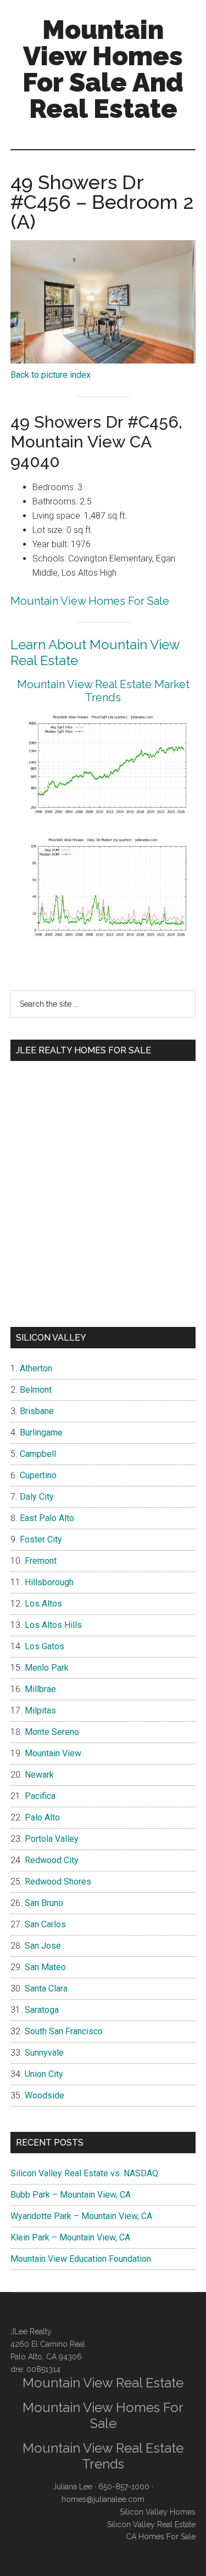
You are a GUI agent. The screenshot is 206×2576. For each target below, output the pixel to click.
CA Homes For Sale (161, 2537)
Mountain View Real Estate (103, 2383)
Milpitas (40, 1710)
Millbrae (40, 1689)
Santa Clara (46, 1988)
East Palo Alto (47, 1518)
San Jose (43, 1946)
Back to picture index (51, 375)
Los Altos (43, 1604)
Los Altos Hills (53, 1625)
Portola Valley (52, 1839)
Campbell (38, 1454)
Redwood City (52, 1860)
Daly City (37, 1497)
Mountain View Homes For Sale (90, 601)
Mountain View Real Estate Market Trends (103, 691)
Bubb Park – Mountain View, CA (71, 2195)
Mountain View (53, 1753)
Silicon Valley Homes (158, 2512)
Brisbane (37, 1411)
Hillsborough (49, 1582)
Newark (39, 1775)
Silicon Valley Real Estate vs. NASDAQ (84, 2173)
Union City (44, 2074)
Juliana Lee (73, 2487)
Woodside (44, 2095)
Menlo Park (47, 1668)
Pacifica (40, 1796)
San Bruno (44, 1903)
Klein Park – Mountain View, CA (70, 2237)
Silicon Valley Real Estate (151, 2524)
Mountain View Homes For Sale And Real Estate (103, 69)
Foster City (41, 1539)
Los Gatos (44, 1646)
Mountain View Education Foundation (81, 2259)
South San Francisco (64, 2031)
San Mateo (45, 1967)
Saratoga (42, 2010)
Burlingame (41, 1432)
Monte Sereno (52, 1732)
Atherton (36, 1368)
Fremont (41, 1561)
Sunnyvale (44, 2053)
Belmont (36, 1390)
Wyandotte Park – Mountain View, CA (81, 2216)
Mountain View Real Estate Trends (103, 2456)
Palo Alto (42, 1817)
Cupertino (38, 1475)
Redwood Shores (58, 1882)
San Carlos (45, 1924)
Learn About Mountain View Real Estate (95, 652)
